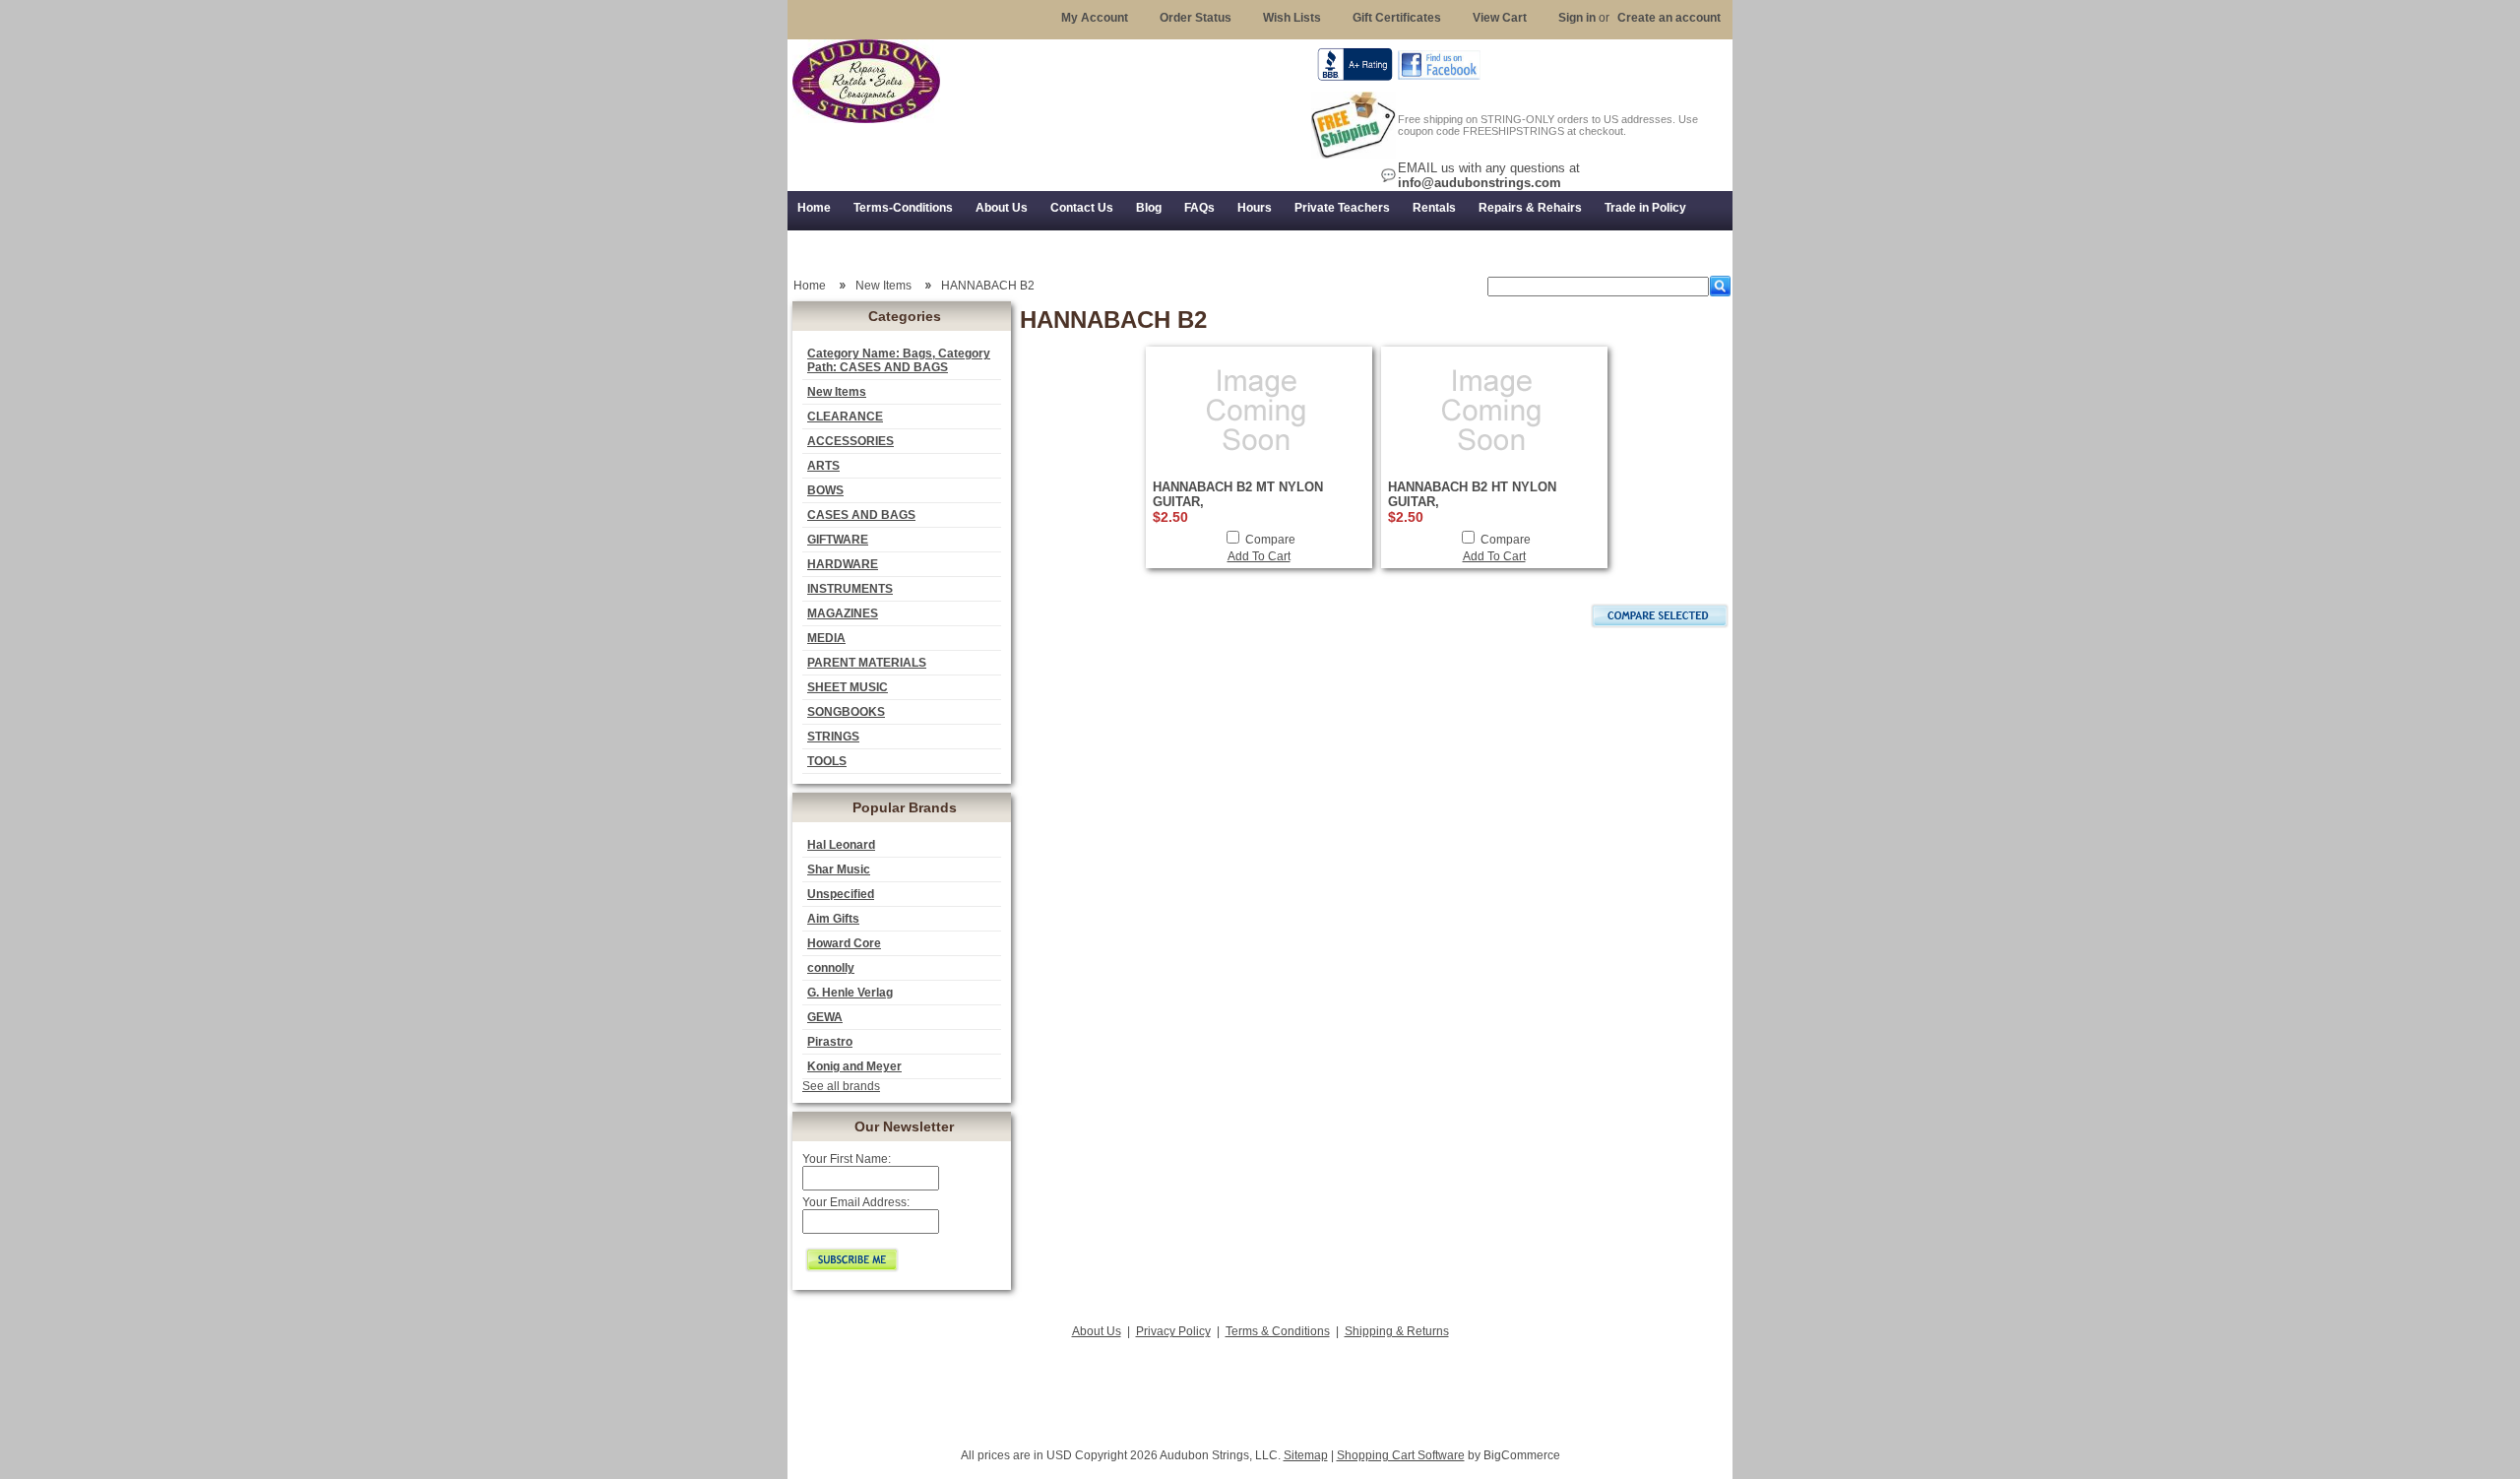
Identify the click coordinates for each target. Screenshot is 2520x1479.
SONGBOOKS (846, 712)
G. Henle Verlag (850, 993)
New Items (837, 392)
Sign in (1577, 18)
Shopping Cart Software (1401, 1455)
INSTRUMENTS (850, 589)
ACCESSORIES (850, 441)
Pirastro (830, 1042)
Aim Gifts (833, 919)
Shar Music (839, 869)
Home (810, 286)
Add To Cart (1259, 556)
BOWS (825, 490)
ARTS (823, 466)
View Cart (1500, 18)
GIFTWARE (838, 540)
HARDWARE (843, 564)
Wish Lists (1292, 18)
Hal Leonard (841, 845)
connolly (831, 968)
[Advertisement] (1260, 1387)
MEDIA (826, 638)
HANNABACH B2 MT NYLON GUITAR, (1238, 494)
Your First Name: (847, 1159)
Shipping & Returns (1397, 1331)
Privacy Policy (1173, 1331)
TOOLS (827, 761)
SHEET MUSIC (848, 687)
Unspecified (841, 894)
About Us (1097, 1331)
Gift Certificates (1397, 18)
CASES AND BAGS (861, 515)
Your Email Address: (856, 1202)
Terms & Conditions (1278, 1331)
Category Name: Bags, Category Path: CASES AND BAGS (899, 360)
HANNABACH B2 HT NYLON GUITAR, (1472, 494)
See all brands (841, 1086)
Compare (1270, 540)
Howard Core (844, 943)
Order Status (1196, 18)
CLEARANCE (845, 417)
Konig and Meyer (854, 1066)
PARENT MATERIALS (867, 663)
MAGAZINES (843, 613)
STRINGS (833, 737)
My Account (1095, 18)
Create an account (1669, 18)
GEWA (825, 1017)
